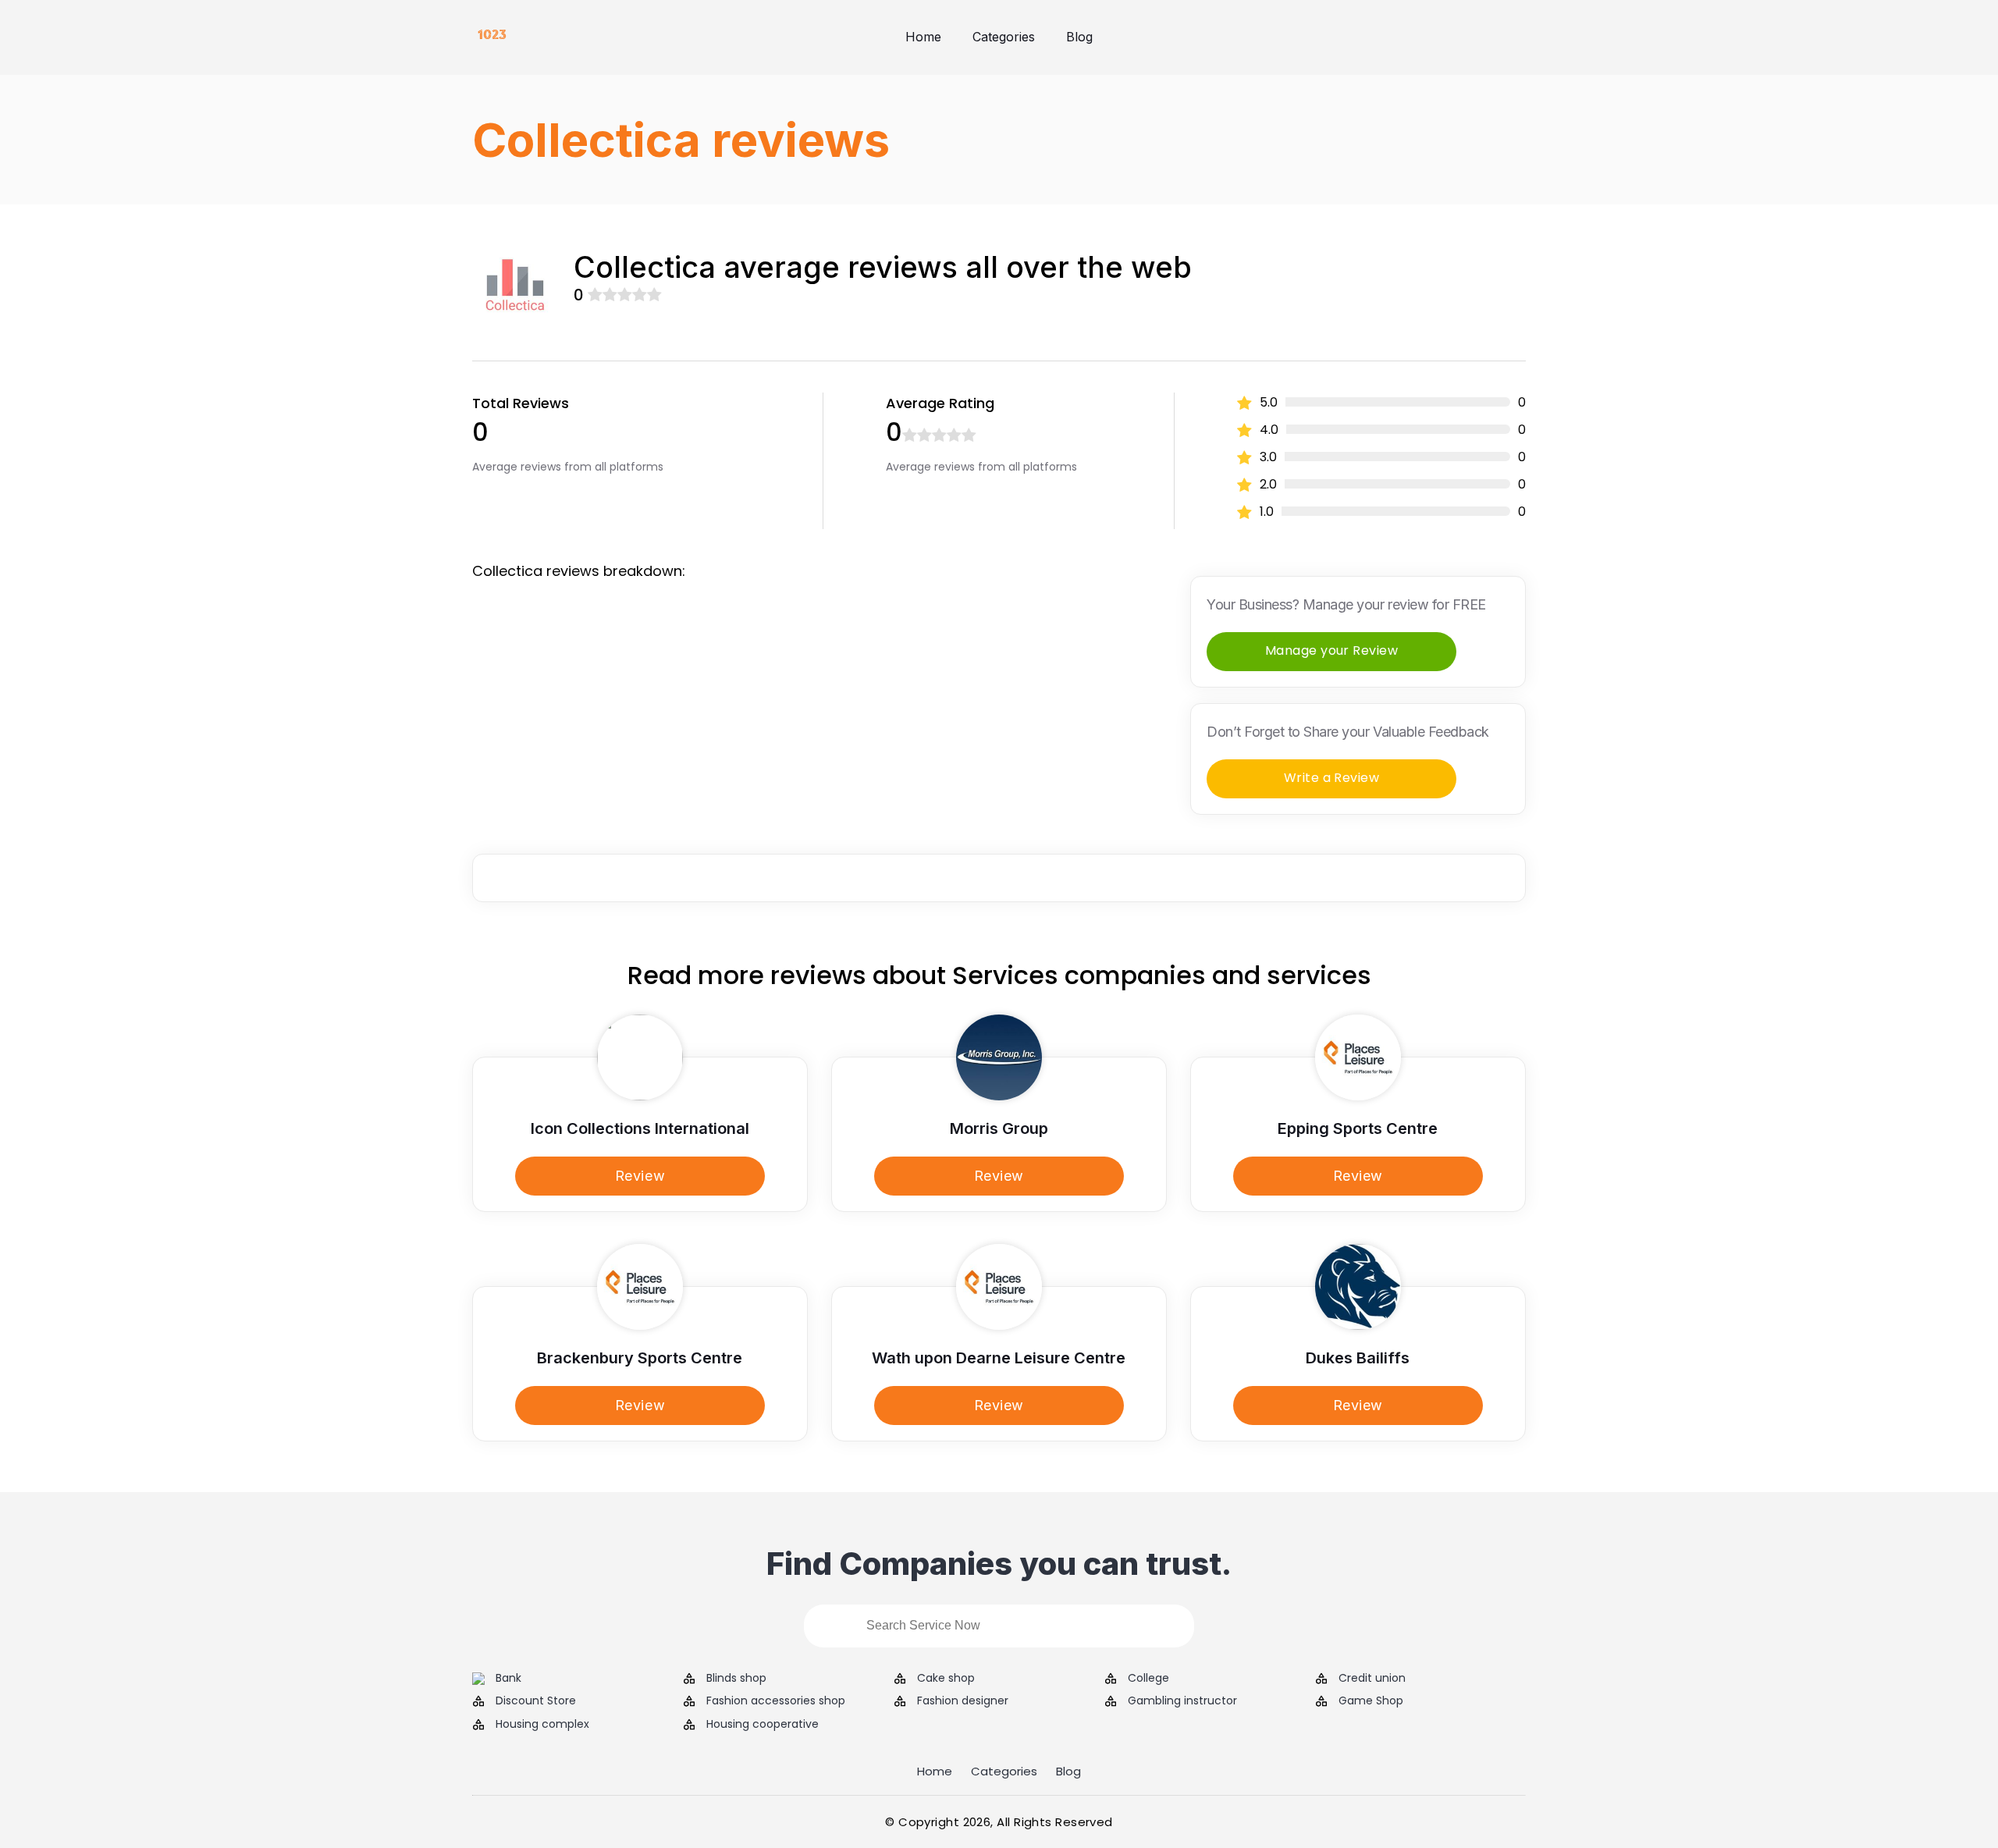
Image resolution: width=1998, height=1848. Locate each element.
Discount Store (536, 1701)
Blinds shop (736, 1678)
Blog (1079, 37)
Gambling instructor (1182, 1701)
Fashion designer (963, 1701)
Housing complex (542, 1724)
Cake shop (946, 1678)
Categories (1004, 37)
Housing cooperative (763, 1724)
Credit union (1372, 1678)
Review (640, 1176)
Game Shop (1371, 1701)
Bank (508, 1678)
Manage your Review (1332, 650)
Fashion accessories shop (776, 1701)
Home (923, 37)
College (1148, 1678)
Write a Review (1332, 778)
